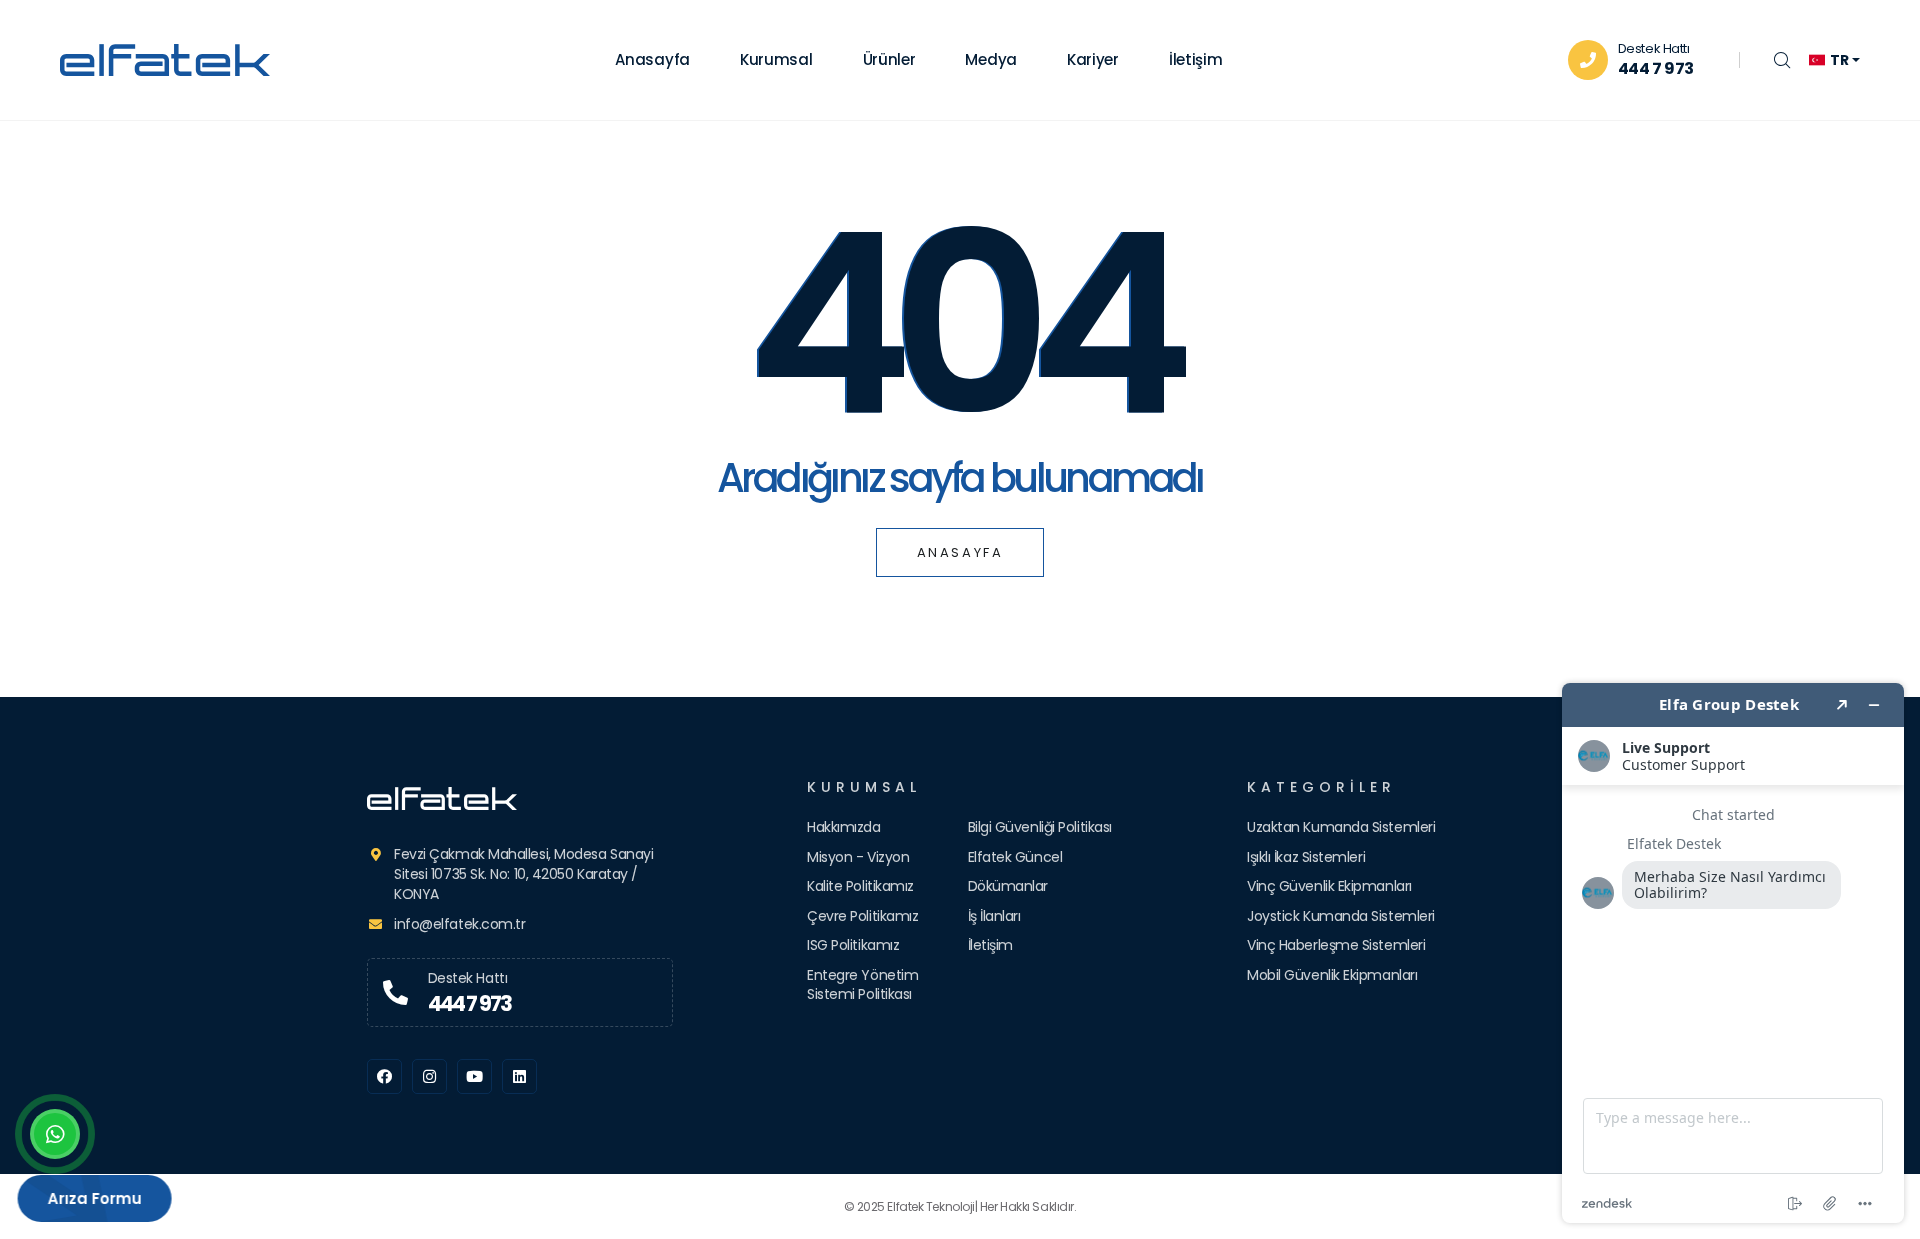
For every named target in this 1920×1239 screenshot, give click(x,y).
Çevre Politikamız (862, 916)
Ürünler (889, 59)
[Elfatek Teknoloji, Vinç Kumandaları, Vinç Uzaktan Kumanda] (520, 798)
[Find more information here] (1733, 953)
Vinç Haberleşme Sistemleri (1336, 945)
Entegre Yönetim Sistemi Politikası (862, 985)
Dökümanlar (1008, 886)
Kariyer (1093, 59)
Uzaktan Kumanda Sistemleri (1341, 827)
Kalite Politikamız (860, 886)
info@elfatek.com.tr (459, 924)
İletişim (1196, 59)
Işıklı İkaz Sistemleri (1306, 857)
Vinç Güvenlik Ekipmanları (1329, 886)
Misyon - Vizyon (858, 857)
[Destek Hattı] (395, 993)
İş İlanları (994, 916)
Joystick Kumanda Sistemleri (1341, 916)
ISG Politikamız (853, 945)
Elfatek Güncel (1015, 857)
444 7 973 (1656, 68)
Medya (991, 59)
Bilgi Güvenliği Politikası (1040, 827)
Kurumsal (776, 59)
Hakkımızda (844, 827)
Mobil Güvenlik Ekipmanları (1332, 975)
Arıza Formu (99, 1198)
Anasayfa (652, 59)
